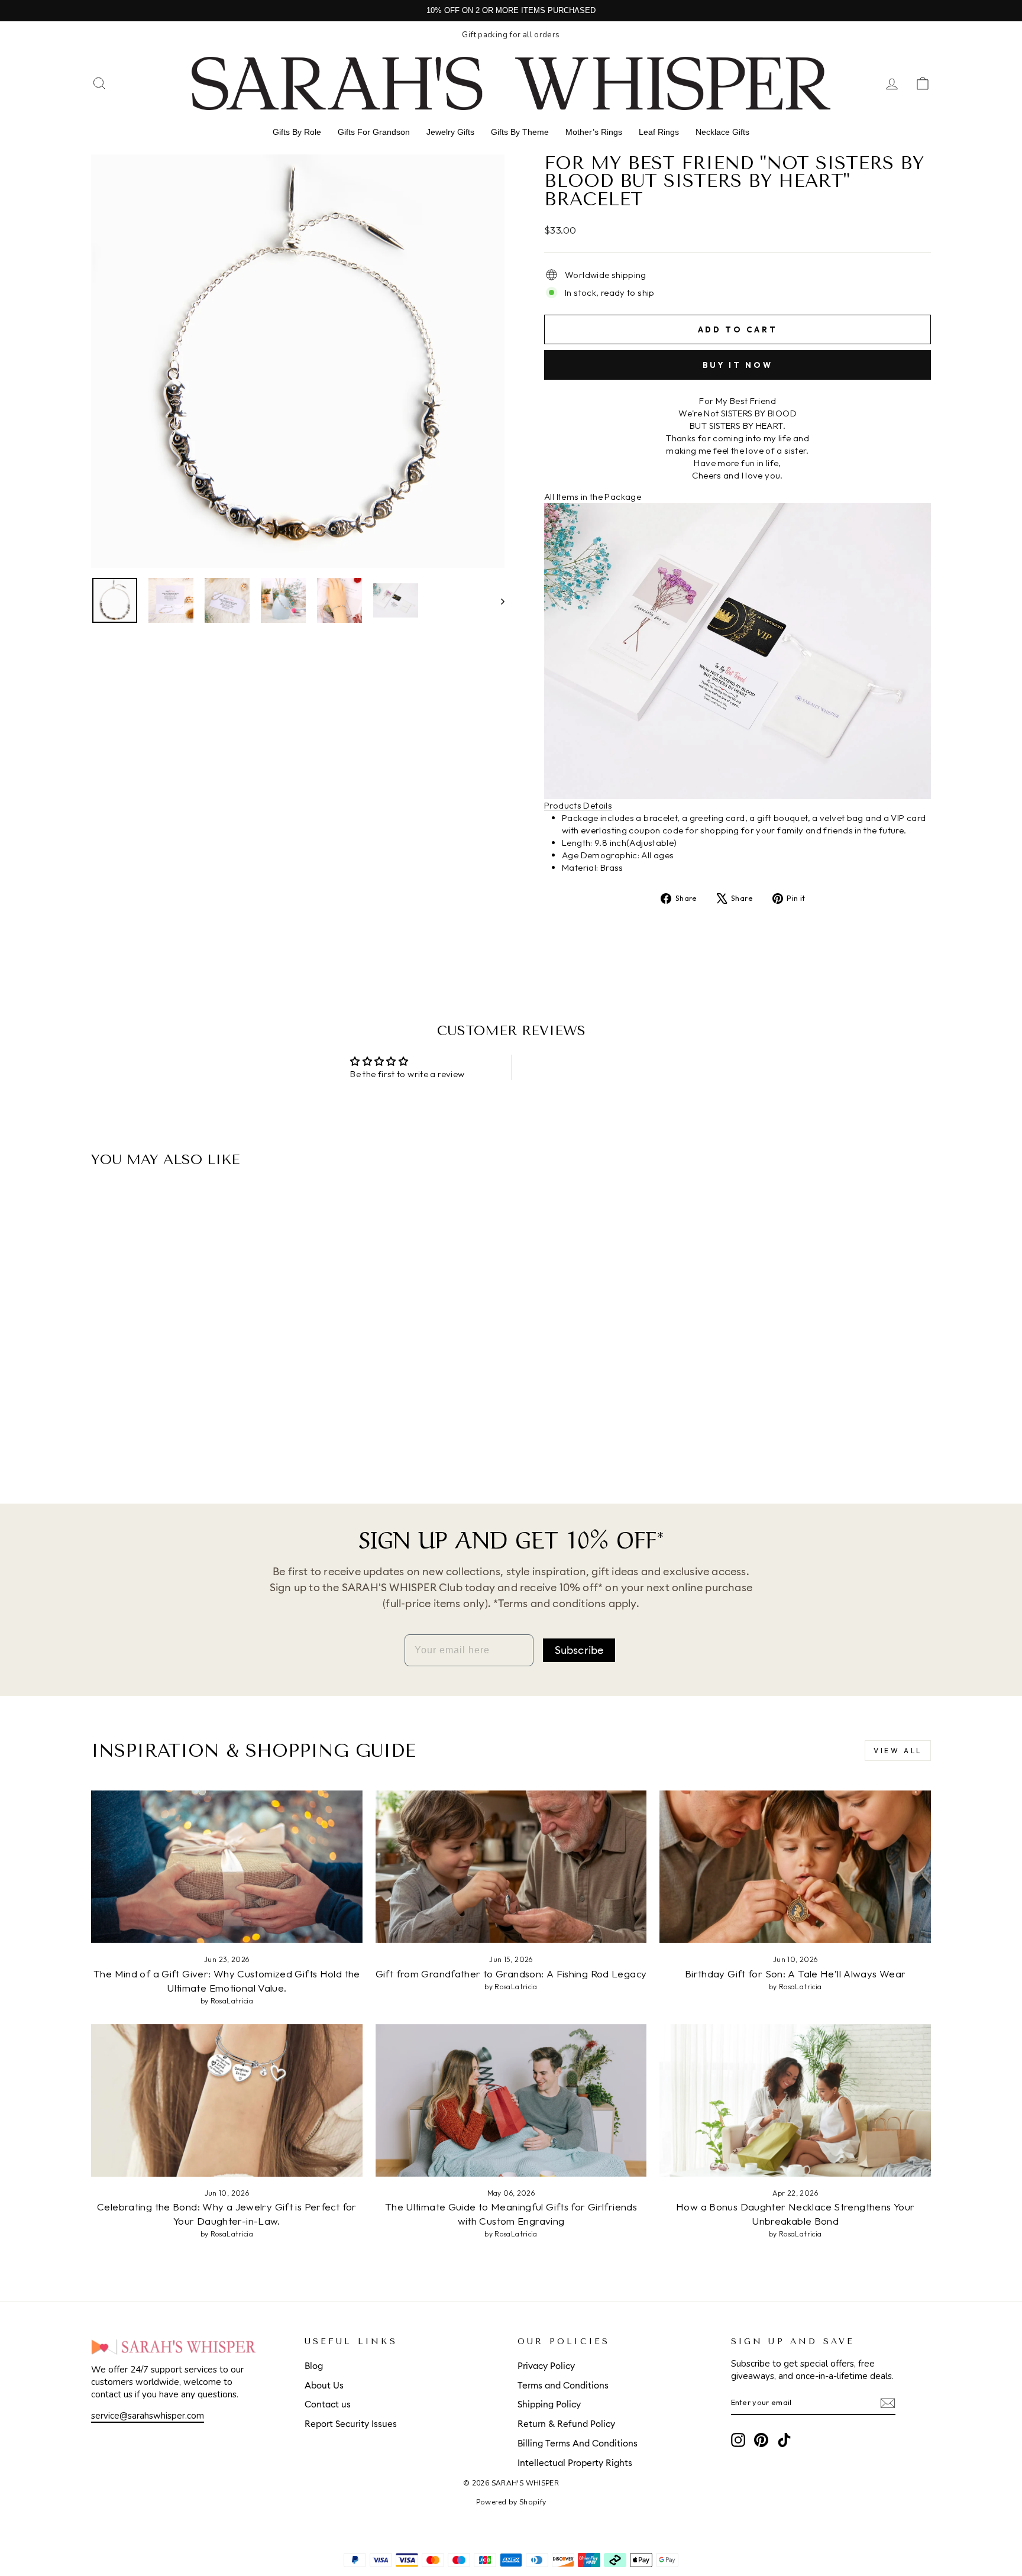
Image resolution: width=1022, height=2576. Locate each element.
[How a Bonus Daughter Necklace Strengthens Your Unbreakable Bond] (795, 2100)
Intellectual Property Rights (575, 2463)
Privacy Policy (546, 2366)
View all (898, 1751)
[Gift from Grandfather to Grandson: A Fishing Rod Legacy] (511, 1867)
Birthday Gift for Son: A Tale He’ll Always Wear (795, 1974)
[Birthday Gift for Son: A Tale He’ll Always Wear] (795, 1867)
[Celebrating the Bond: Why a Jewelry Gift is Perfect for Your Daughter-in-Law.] (227, 2100)
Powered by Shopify (511, 2502)
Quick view (191, 1383)
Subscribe (579, 1650)
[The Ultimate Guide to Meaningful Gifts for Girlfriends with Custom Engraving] (511, 2100)
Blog (314, 2366)
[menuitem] (297, 132)
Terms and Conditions (563, 2386)
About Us (324, 2386)
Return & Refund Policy (566, 2424)
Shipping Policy (549, 2405)
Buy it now (738, 365)
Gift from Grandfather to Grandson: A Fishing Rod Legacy (511, 1974)
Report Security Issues (351, 2424)
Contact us (328, 2405)
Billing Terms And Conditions (578, 2444)
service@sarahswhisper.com (148, 2416)
